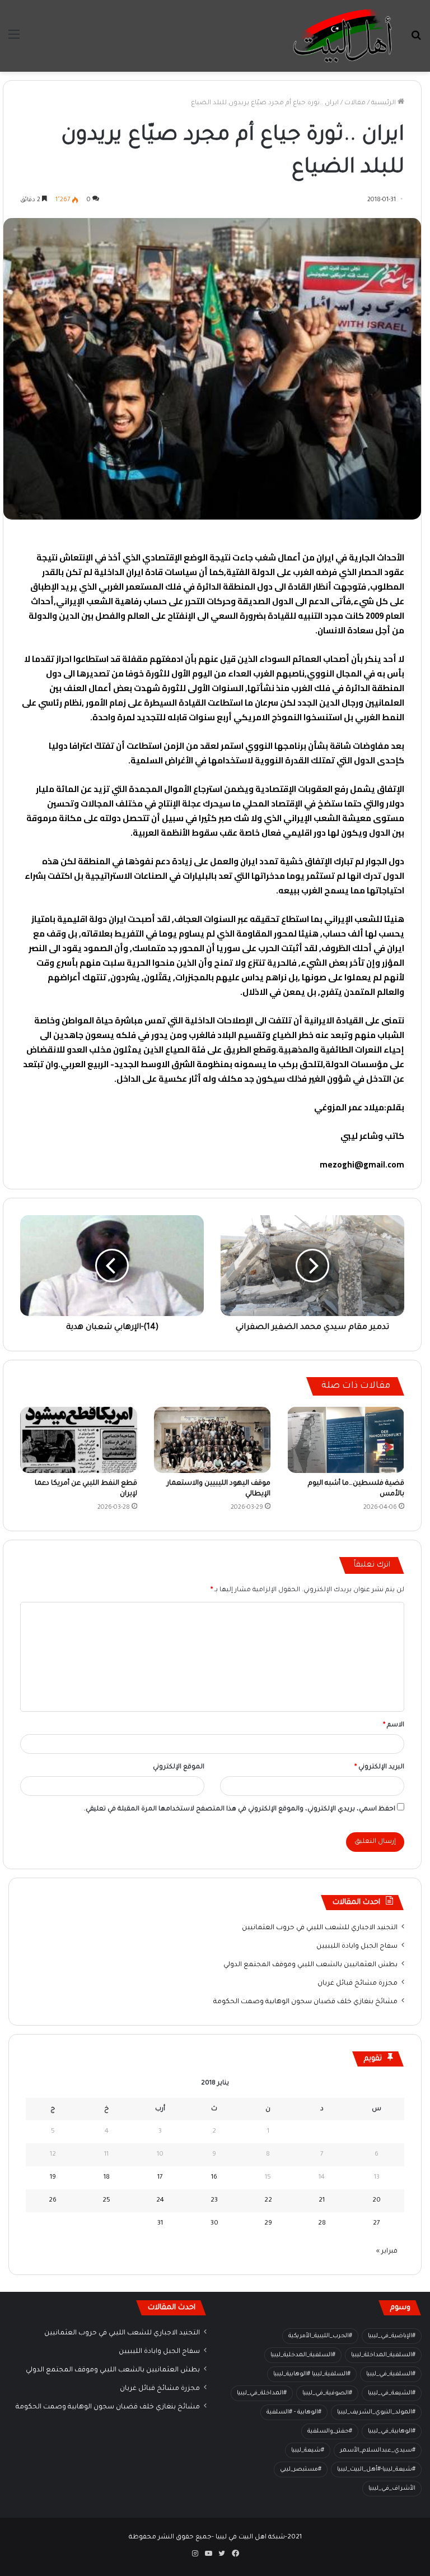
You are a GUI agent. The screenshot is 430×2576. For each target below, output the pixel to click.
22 (268, 2201)
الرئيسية (384, 103)
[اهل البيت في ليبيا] (343, 36)
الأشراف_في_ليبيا (392, 2489)
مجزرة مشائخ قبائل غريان (357, 1984)
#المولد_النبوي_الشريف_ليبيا (376, 2412)
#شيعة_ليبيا (308, 2450)
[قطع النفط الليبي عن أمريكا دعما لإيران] (79, 1440)
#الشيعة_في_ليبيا (392, 2393)
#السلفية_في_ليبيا (391, 2374)
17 (160, 2178)
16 (214, 2178)
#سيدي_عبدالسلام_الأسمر (378, 2450)
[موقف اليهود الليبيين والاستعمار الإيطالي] (212, 1440)
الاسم (394, 1725)
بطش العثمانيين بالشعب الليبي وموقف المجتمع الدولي (310, 1965)
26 (53, 2201)
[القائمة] (14, 40)
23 (214, 2201)
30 (214, 2224)
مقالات (355, 103)
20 (377, 2201)
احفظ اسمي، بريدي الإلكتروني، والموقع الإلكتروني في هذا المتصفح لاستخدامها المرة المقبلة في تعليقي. (240, 1810)
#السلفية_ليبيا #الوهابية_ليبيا (312, 2374)
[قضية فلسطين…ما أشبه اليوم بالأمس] (346, 1440)
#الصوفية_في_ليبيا (327, 2393)
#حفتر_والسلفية (330, 2431)
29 (268, 2224)
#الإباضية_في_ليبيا (392, 2336)
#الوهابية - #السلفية (294, 2412)
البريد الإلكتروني (379, 1767)
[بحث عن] (416, 40)
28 (322, 2224)
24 (160, 2201)
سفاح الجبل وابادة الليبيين (357, 1947)
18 (107, 2178)
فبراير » (387, 2252)
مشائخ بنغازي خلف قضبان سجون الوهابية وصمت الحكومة (305, 2002)
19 (53, 2178)
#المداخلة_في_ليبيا (262, 2393)
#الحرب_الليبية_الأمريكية (320, 2336)
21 (322, 2201)
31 (160, 2224)
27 (377, 2224)
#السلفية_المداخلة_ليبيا (383, 2355)
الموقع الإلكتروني (179, 1767)
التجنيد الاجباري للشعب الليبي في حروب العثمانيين (320, 1928)
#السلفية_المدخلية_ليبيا (303, 2355)
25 (106, 2201)
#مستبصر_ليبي (301, 2470)
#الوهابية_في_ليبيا (392, 2431)
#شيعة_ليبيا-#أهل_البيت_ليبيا (376, 2470)
